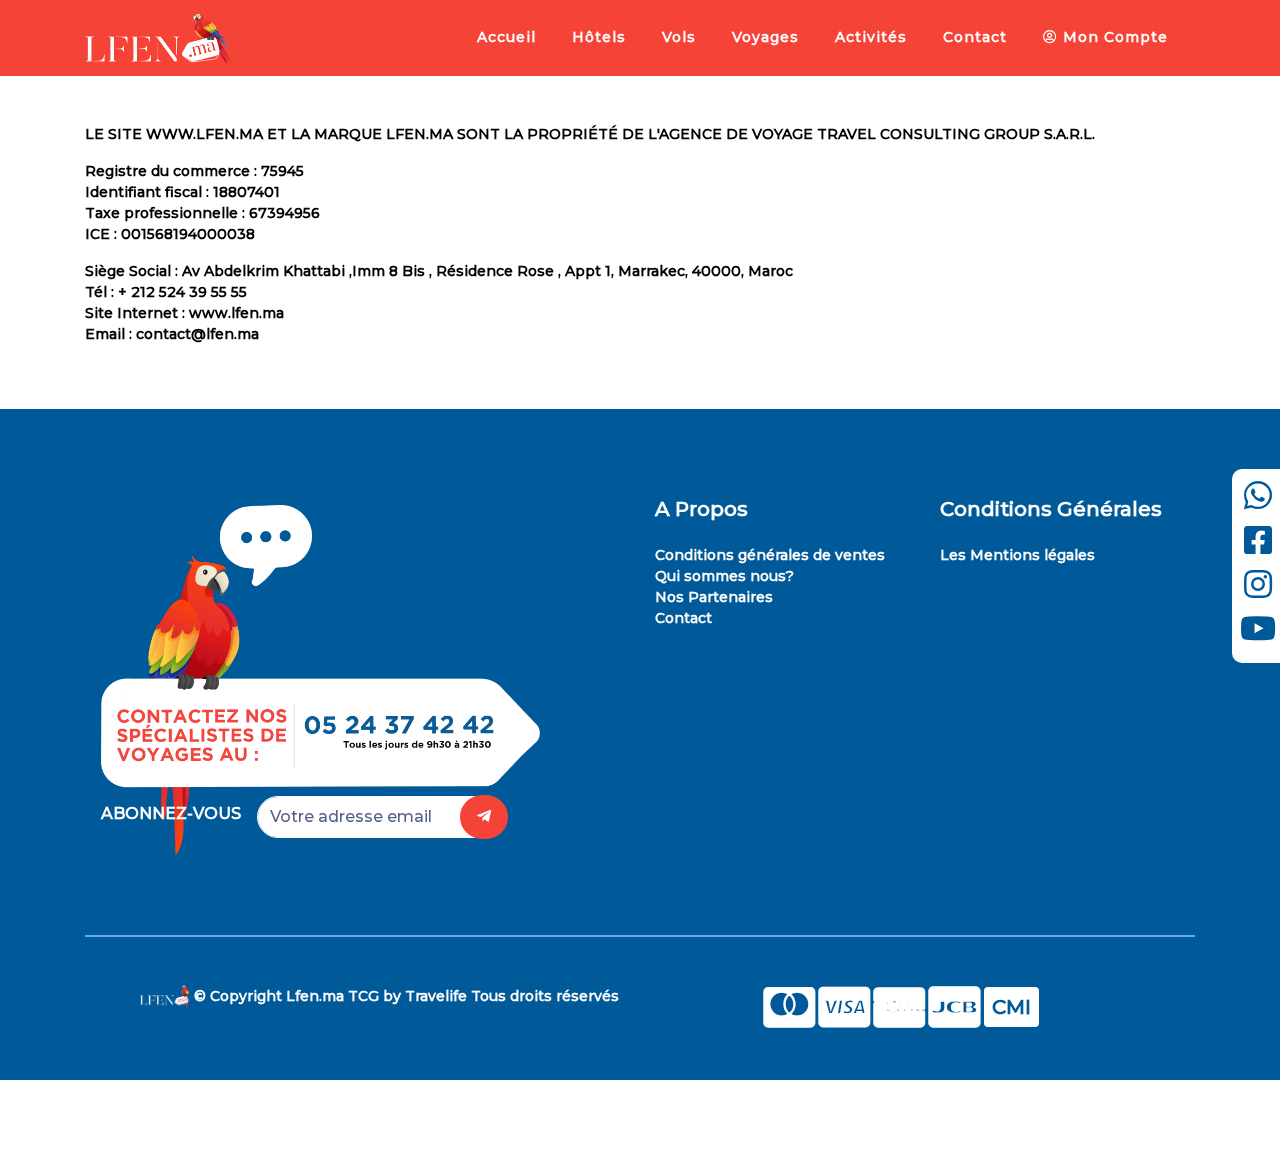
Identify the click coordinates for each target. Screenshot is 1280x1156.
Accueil (506, 37)
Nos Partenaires (714, 597)
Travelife (436, 996)
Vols (679, 37)
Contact (975, 37)
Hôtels (599, 37)
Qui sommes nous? (724, 576)
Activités (871, 37)
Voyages (765, 37)
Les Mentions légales (1017, 555)
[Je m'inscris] (484, 817)
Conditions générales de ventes (770, 555)
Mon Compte (1113, 37)
